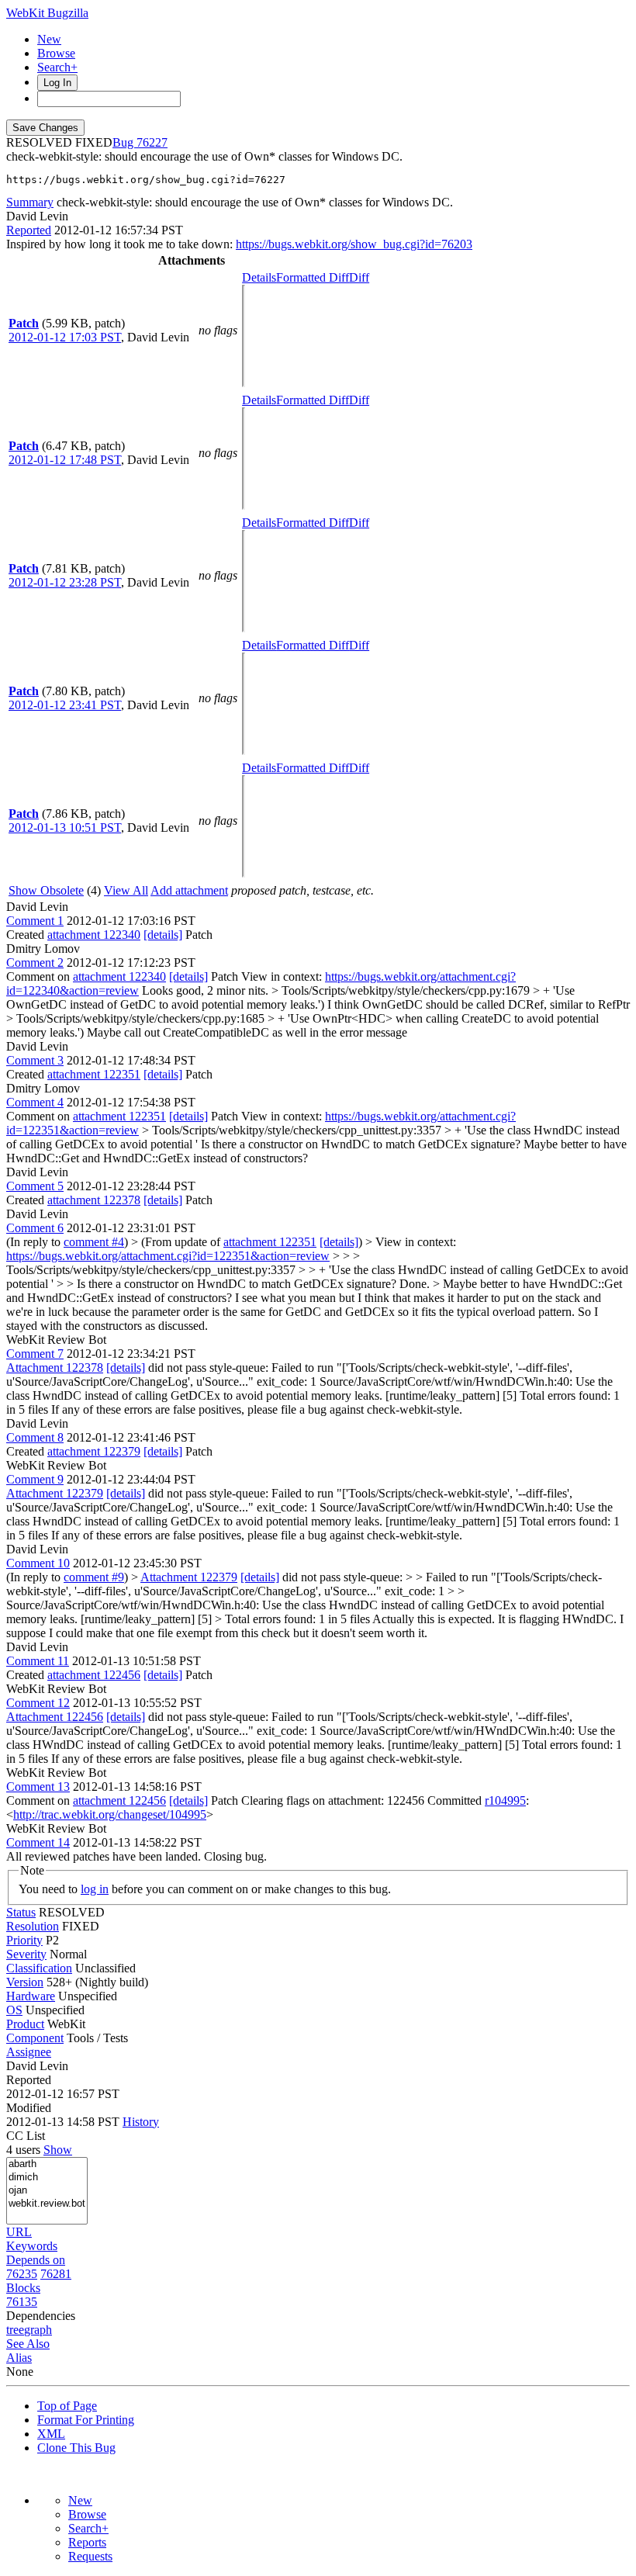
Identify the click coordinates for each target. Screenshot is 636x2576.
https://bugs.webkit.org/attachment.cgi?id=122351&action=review (168, 1256)
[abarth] (47, 2164)
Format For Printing (86, 2420)
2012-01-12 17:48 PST (65, 460)
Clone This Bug (76, 2448)
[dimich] (47, 2178)
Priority (24, 1940)
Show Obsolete (46, 890)
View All (126, 890)
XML (51, 2434)
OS (14, 2010)
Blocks (23, 2288)
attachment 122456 (94, 1675)
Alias (19, 2358)
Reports (87, 2542)
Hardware (31, 1996)
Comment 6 (35, 1228)
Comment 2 (35, 963)
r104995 (505, 1800)
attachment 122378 (94, 1200)
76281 (56, 2274)
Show (58, 2150)
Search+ (57, 67)
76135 (22, 2302)
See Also (28, 2344)
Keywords (32, 2246)
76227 (152, 142)
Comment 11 (38, 1661)
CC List (26, 2136)
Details (259, 277)
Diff (359, 277)
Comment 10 (38, 1563)
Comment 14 (38, 1842)
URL (19, 2232)
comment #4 (94, 1242)
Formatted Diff (313, 277)
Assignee (29, 2052)
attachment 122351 (94, 1074)
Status (21, 1912)
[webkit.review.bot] (47, 2204)
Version (25, 1982)
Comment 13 (38, 1787)
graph (38, 2330)
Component (35, 2038)
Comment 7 (35, 1354)
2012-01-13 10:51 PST (65, 828)
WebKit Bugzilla (47, 13)
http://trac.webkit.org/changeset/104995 (110, 1814)
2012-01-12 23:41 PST (65, 705)
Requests (90, 2556)
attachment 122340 (94, 935)
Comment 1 (35, 921)
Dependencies (41, 2316)
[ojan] (47, 2191)
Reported (29, 230)
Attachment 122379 (55, 1493)
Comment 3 (35, 1060)
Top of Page (67, 2406)
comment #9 (94, 1577)
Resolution (33, 1926)
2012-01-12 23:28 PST (65, 582)
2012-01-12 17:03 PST (65, 337)
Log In (57, 83)
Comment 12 (38, 1703)
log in (95, 1889)
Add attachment (189, 890)
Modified (29, 2108)
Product (25, 2024)
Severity (26, 1954)
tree (15, 2330)
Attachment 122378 (55, 1368)
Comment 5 (35, 1186)
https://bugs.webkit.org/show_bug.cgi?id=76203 (354, 244)
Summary (30, 202)
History (141, 2122)
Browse (56, 53)
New (49, 39)
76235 (22, 2274)
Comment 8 (35, 1437)
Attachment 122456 (55, 1717)
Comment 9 (35, 1479)
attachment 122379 (94, 1451)
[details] (163, 935)
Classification (39, 1968)
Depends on (36, 2260)
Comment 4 (35, 1102)
